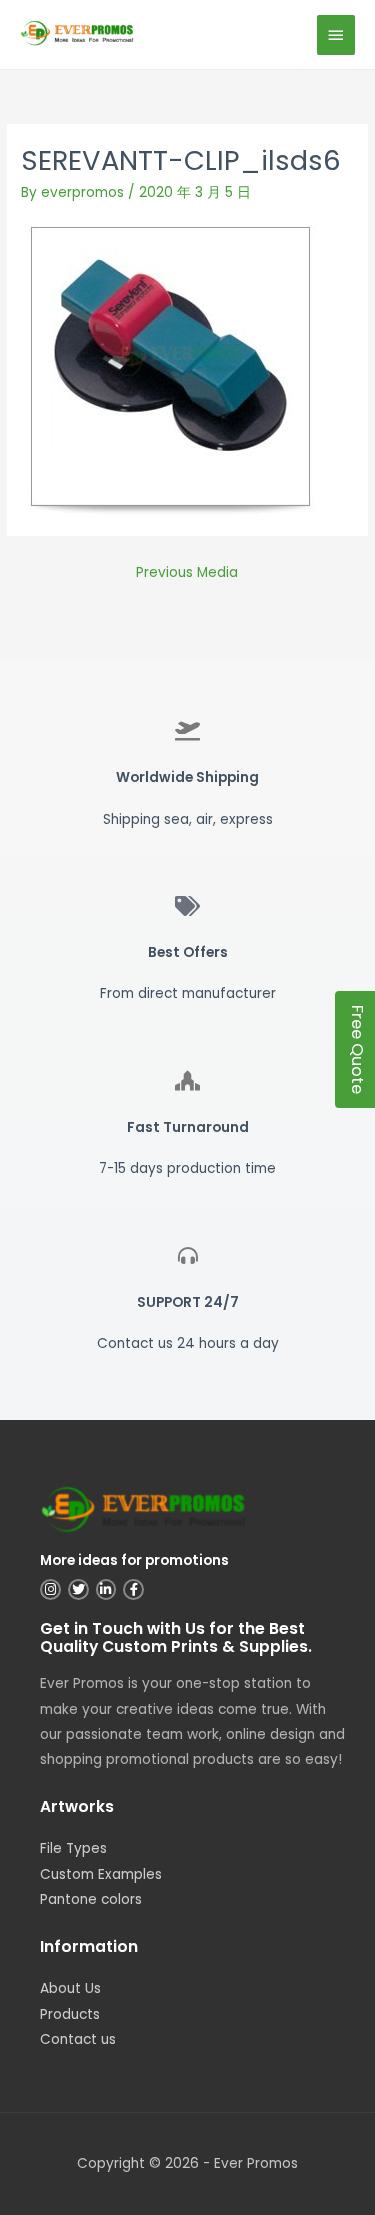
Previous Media (187, 572)
